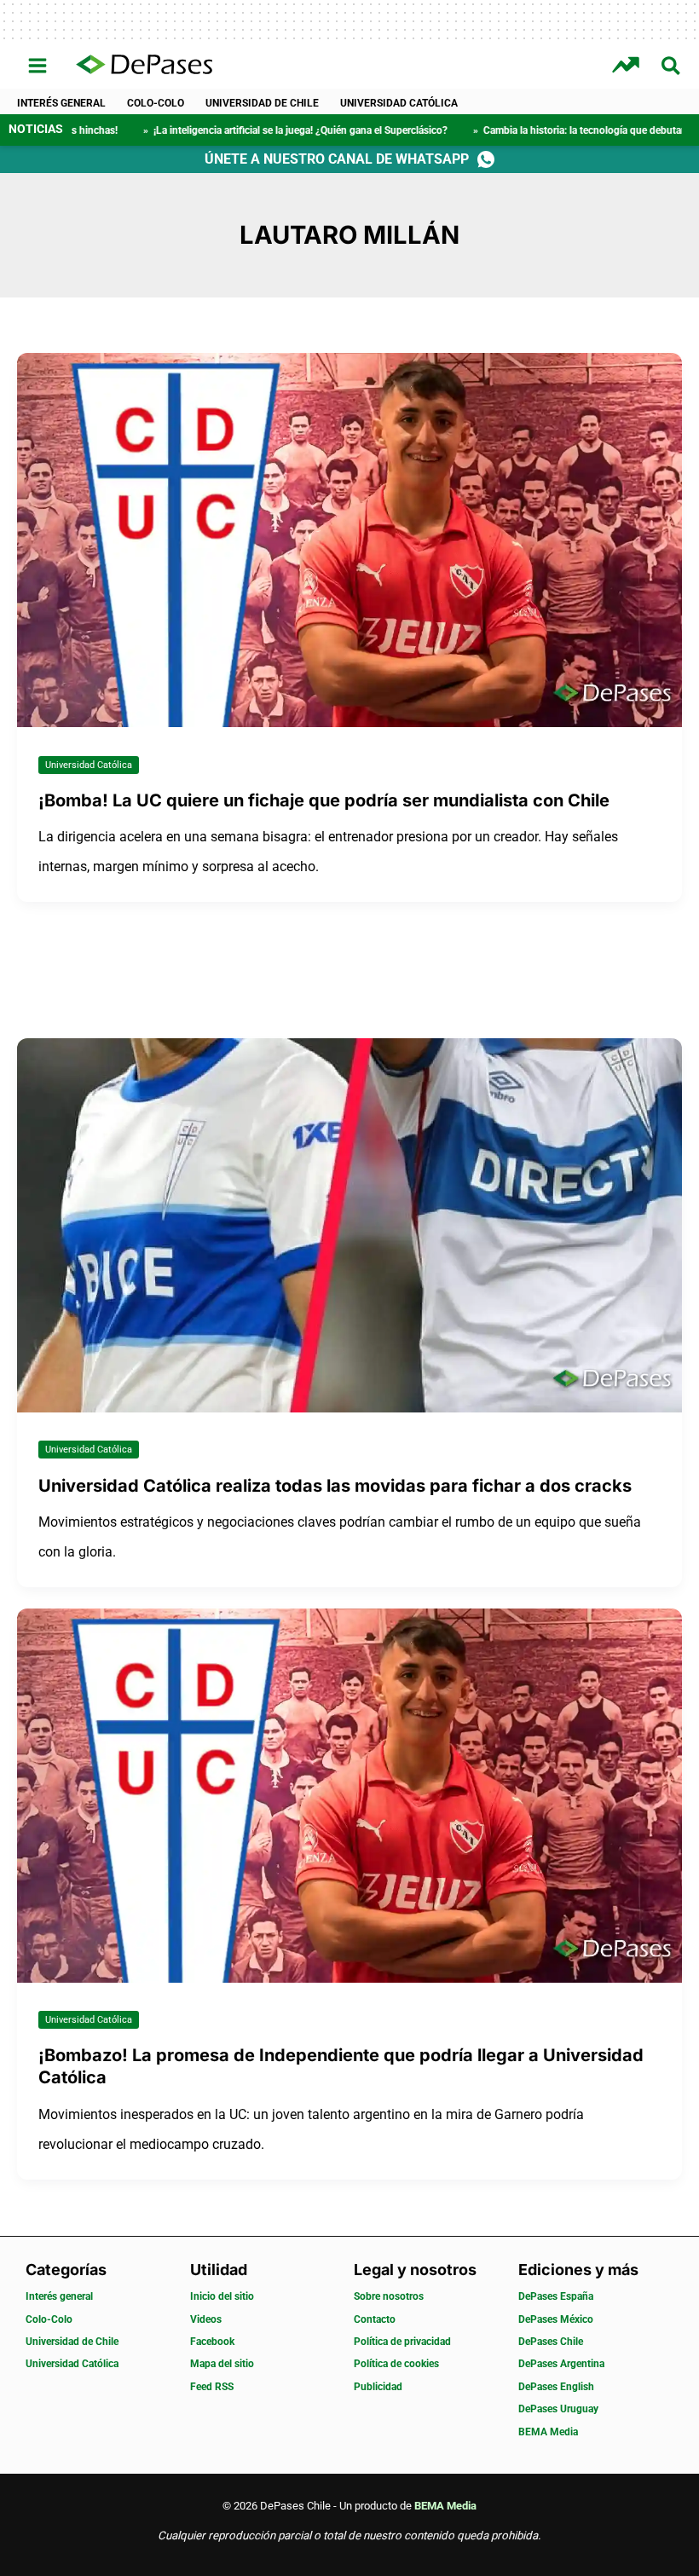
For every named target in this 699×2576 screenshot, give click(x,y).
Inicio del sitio (222, 2296)
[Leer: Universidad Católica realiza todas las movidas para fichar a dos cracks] (349, 1224)
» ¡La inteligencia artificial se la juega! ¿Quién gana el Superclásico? (192, 130)
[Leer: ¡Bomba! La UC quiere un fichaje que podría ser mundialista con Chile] (349, 539)
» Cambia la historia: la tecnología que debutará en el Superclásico (520, 130)
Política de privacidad (402, 2342)
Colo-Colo (156, 103)
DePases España (556, 2296)
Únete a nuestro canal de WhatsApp (337, 159)
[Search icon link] (672, 69)
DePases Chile (551, 2342)
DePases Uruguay (558, 2409)
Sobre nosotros (389, 2296)
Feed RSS (212, 2387)
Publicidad (378, 2387)
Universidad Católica (399, 103)
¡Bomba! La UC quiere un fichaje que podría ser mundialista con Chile (324, 800)
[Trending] (628, 65)
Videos (206, 2319)
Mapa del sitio (222, 2364)
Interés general (61, 103)
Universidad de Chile (262, 103)
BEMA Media (548, 2432)
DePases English (556, 2387)
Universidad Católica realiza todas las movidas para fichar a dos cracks (335, 1486)
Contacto (375, 2319)
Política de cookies (396, 2364)
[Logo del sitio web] (144, 66)
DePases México (556, 2319)
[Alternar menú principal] (38, 66)
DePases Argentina (561, 2364)
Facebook (212, 2342)
